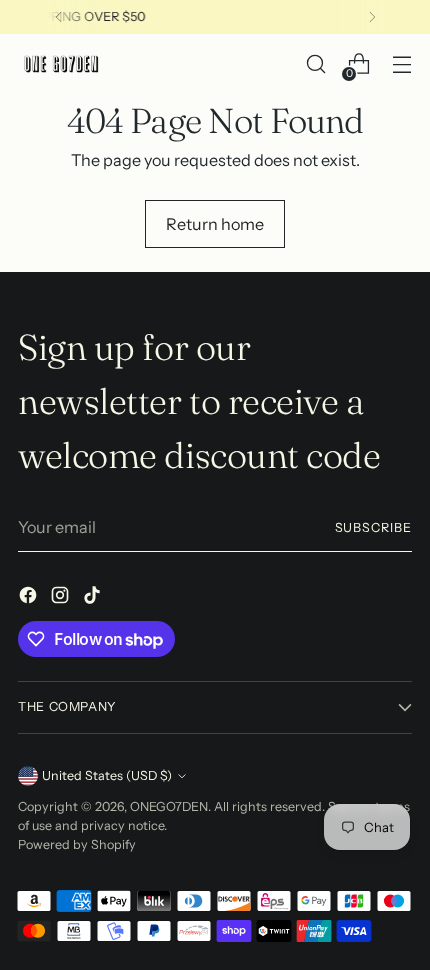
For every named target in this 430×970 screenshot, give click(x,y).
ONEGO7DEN (169, 806)
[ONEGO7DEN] (63, 64)
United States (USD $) (107, 775)
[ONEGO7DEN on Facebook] (30, 598)
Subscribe (374, 527)
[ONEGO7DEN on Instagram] (62, 598)
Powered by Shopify (77, 844)
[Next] (372, 17)
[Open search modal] (315, 64)
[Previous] (59, 17)
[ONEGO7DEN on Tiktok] (94, 598)
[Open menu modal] (401, 64)
